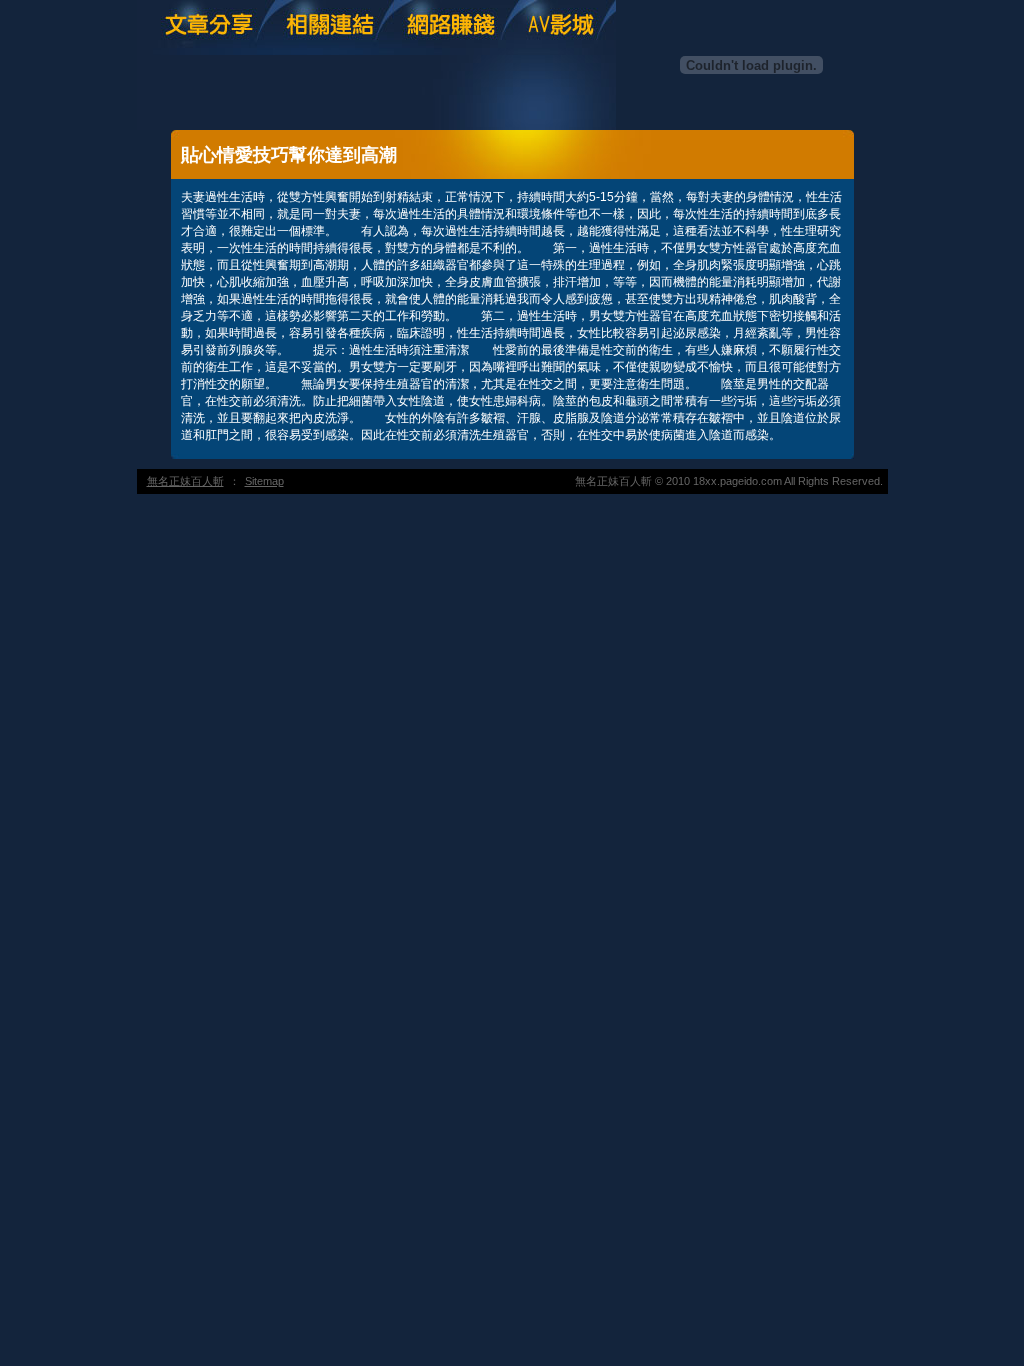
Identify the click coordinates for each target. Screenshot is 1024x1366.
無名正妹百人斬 (185, 481)
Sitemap (264, 481)
